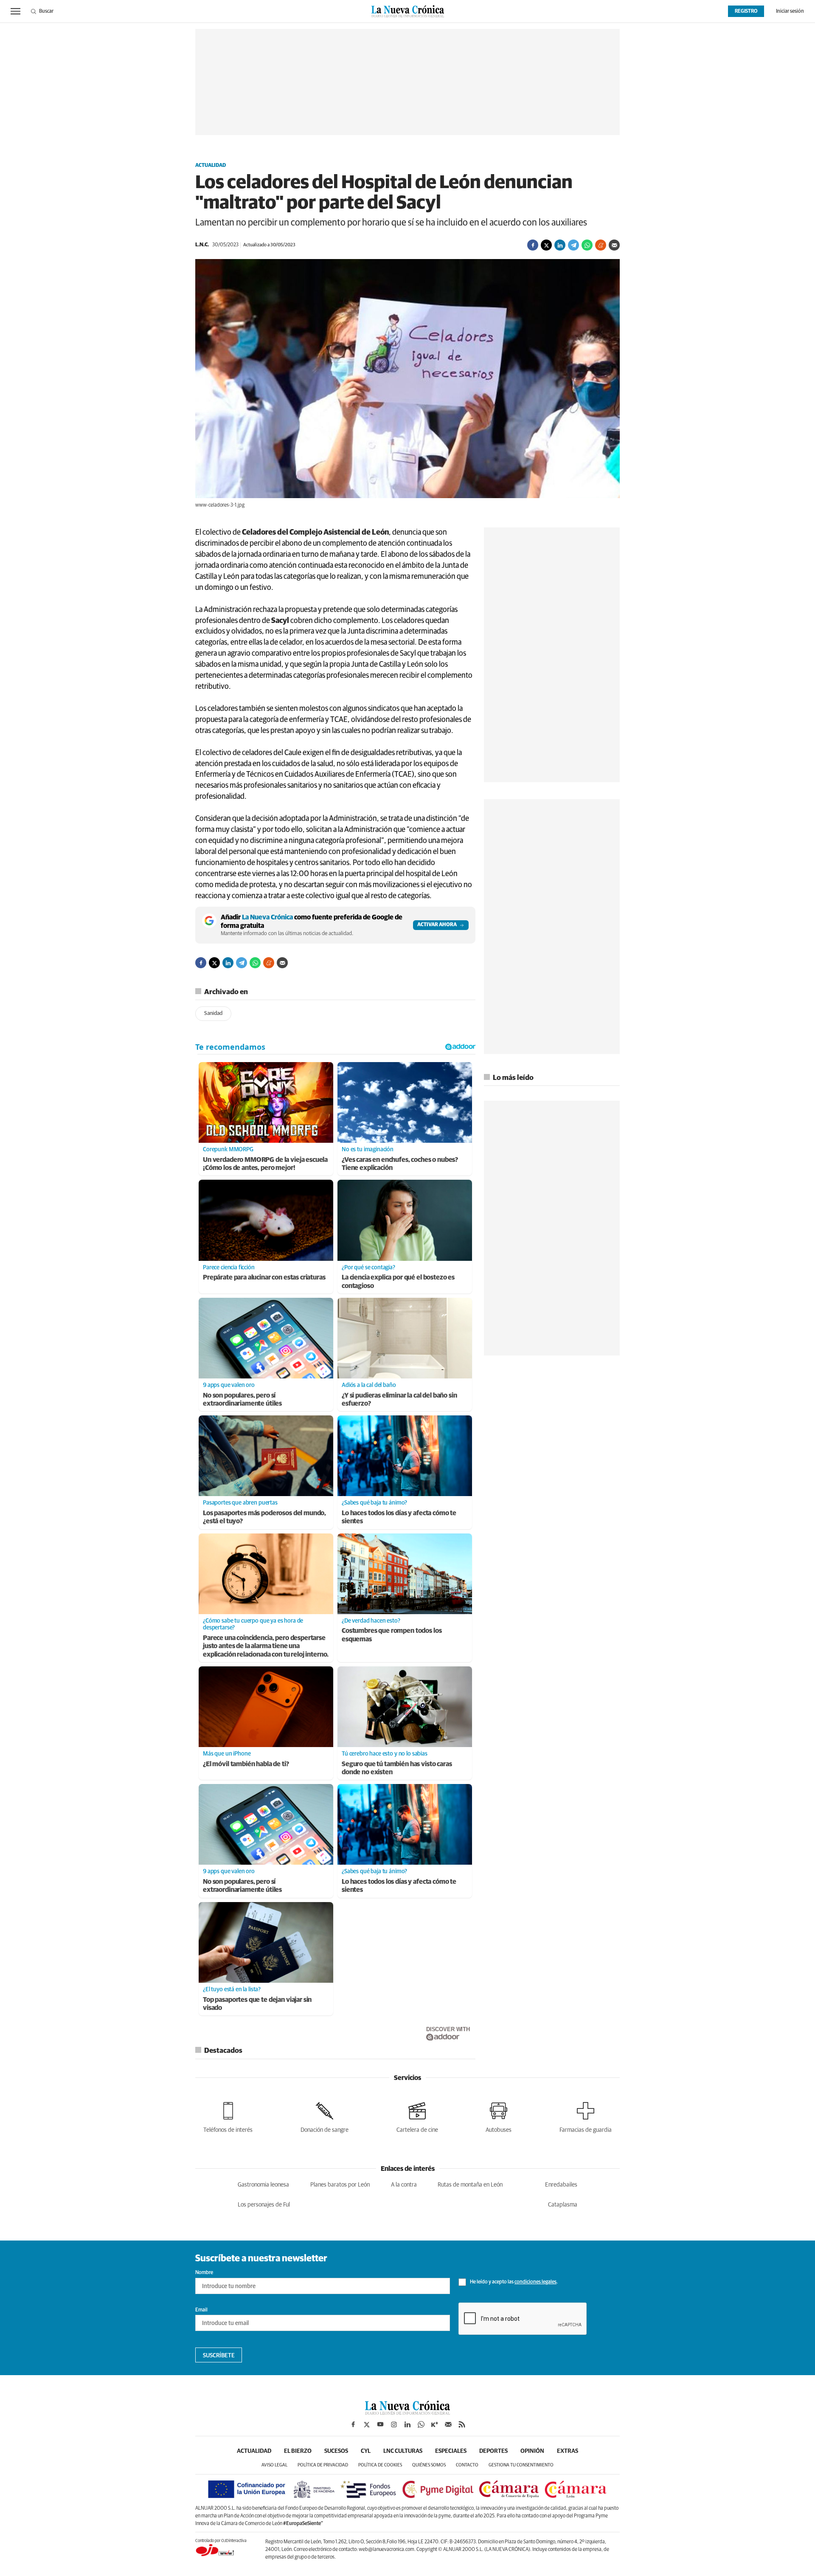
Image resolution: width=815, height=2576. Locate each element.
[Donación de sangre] (325, 2116)
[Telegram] (573, 245)
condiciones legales (535, 2282)
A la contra (404, 2185)
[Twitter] (546, 245)
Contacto (467, 2465)
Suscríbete (219, 2356)
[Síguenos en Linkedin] (407, 2424)
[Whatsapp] (587, 245)
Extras (568, 2451)
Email (201, 2310)
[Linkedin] (560, 245)
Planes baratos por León (340, 2185)
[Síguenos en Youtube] (380, 2424)
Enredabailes (561, 2185)
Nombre (204, 2273)
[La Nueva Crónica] (407, 2413)
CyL (366, 2451)
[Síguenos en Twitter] (367, 2424)
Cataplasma (563, 2205)
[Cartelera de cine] (417, 2116)
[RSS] (462, 2424)
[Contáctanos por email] (448, 2424)
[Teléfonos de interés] (228, 2116)
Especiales (451, 2451)
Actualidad (211, 166)
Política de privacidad (323, 2465)
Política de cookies (380, 2465)
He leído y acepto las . (513, 2282)
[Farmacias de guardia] (586, 2116)
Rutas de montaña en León (470, 2185)
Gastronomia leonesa (263, 2185)
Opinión (532, 2451)
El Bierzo (298, 2451)
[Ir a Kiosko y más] (435, 2424)
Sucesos (336, 2451)
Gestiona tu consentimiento (521, 2465)
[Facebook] (533, 245)
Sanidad (213, 1013)
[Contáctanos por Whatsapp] (421, 2424)
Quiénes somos (429, 2465)
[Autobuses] (499, 2116)
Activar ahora (437, 925)
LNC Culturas (403, 2451)
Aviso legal (274, 2465)
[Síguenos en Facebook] (353, 2424)
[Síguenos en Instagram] (394, 2424)
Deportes (493, 2451)
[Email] (614, 245)
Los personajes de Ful (264, 2205)
